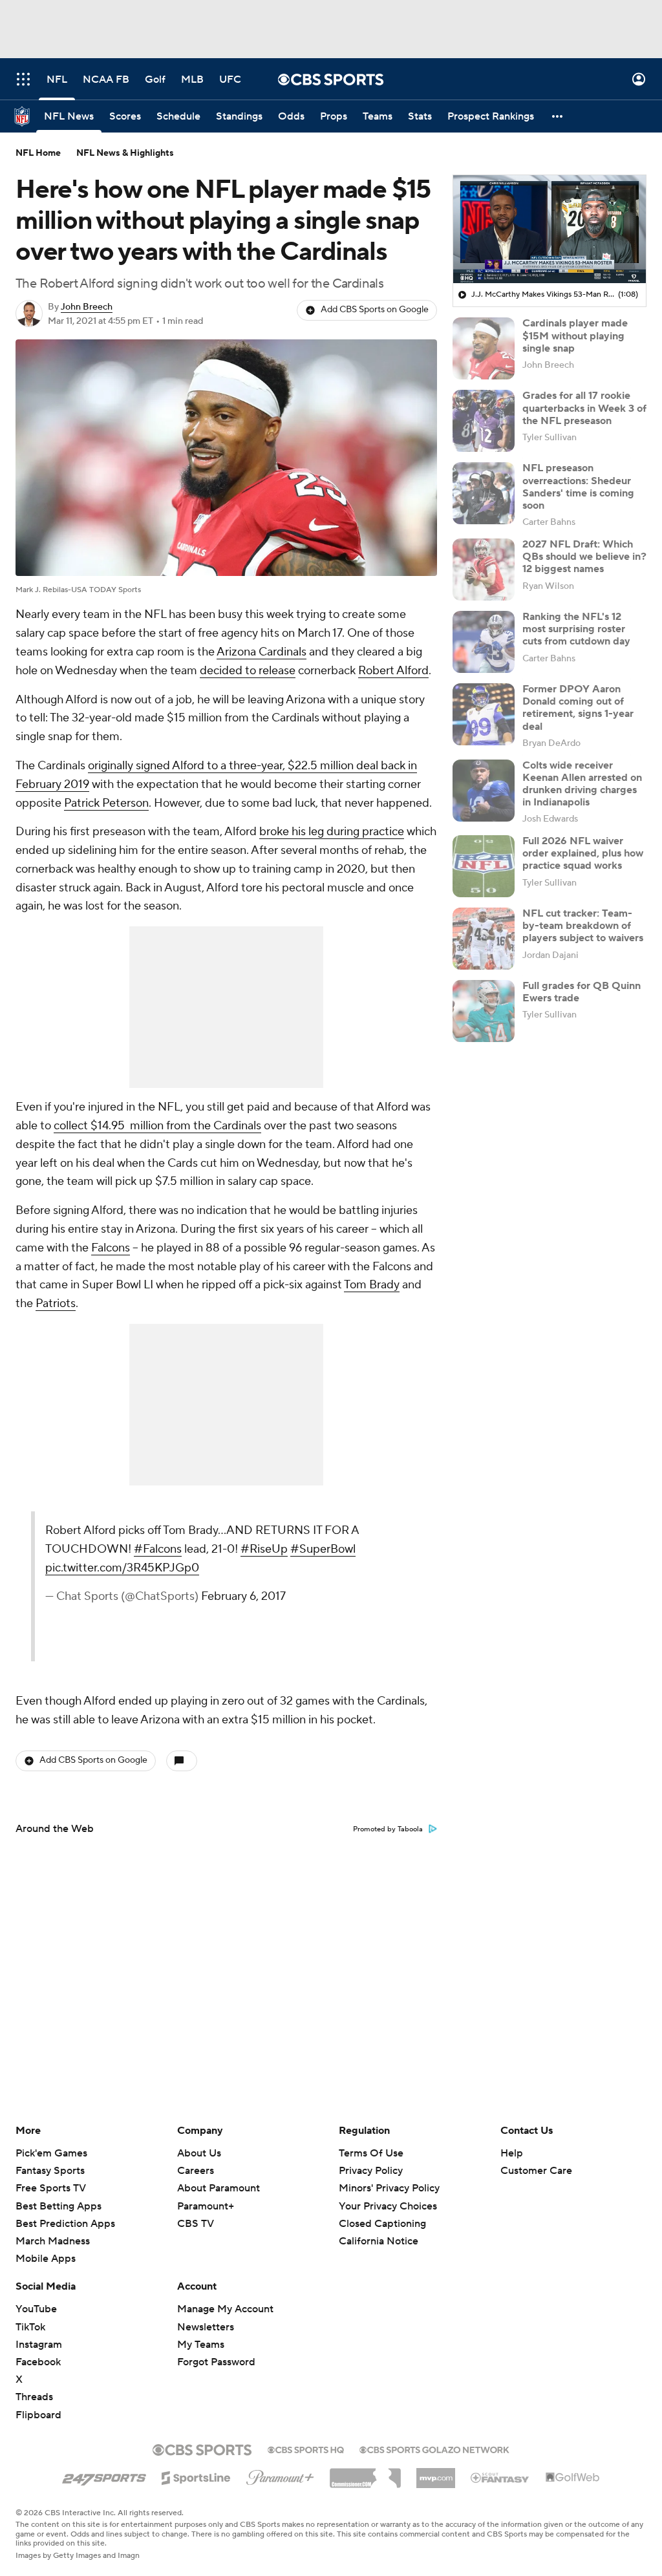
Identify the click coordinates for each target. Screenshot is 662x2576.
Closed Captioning (382, 2211)
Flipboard (38, 2415)
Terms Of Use (371, 2153)
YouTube (36, 2309)
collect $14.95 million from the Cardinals (157, 1126)
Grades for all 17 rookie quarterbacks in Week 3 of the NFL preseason (584, 408)
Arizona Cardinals (262, 652)
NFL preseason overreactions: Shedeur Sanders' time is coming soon (578, 487)
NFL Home (38, 153)
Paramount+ (206, 2206)
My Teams (201, 2345)
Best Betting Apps (59, 2206)
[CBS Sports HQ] (306, 2449)
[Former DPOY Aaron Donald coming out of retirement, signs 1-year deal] (484, 714)
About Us (199, 2153)
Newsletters (206, 2327)
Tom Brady (372, 1285)
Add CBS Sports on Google (375, 310)
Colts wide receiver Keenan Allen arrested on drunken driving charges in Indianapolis (582, 784)
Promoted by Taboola (388, 1829)
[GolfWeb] (573, 2478)
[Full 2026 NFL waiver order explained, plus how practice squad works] (484, 866)
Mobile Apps (46, 2259)
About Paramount (219, 2188)
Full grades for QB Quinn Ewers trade (582, 992)
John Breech (87, 307)
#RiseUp (264, 1549)
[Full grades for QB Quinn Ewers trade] (484, 1011)
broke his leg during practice (332, 832)
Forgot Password (216, 2362)
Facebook (38, 2362)
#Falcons (158, 1549)
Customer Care (536, 2171)
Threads (34, 2397)
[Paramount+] (280, 2475)
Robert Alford (393, 671)
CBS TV (196, 2224)
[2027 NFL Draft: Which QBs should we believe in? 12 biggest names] (484, 569)
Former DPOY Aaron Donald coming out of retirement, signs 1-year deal (578, 708)
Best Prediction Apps (65, 2224)
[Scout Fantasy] (500, 2477)
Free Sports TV (51, 2188)
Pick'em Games (51, 2153)
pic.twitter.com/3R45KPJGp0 (122, 1568)
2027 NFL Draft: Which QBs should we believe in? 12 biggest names (584, 557)
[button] (23, 79)
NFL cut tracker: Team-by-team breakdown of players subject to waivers (583, 926)
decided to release (248, 671)
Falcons (111, 1248)
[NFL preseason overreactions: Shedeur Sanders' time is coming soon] (484, 493)
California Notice (379, 2229)
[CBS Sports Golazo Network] (434, 2449)
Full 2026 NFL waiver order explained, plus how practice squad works (583, 853)
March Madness (53, 2241)
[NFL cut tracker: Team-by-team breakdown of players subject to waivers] (484, 939)
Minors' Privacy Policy (389, 2188)
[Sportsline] (196, 2476)
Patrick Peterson (106, 803)
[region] (550, 229)
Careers (196, 2171)
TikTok (30, 2327)
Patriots (56, 1304)
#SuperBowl (323, 1549)
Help (512, 2153)
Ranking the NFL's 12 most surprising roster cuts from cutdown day (576, 629)
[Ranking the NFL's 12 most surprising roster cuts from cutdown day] (484, 642)
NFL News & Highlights (125, 153)
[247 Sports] (104, 2476)
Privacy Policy (371, 2171)
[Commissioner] (365, 2473)
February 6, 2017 (243, 1596)
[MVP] (436, 2473)
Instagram (39, 2345)
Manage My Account (225, 2309)
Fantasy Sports (50, 2171)
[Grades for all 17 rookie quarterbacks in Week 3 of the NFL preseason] (484, 421)
